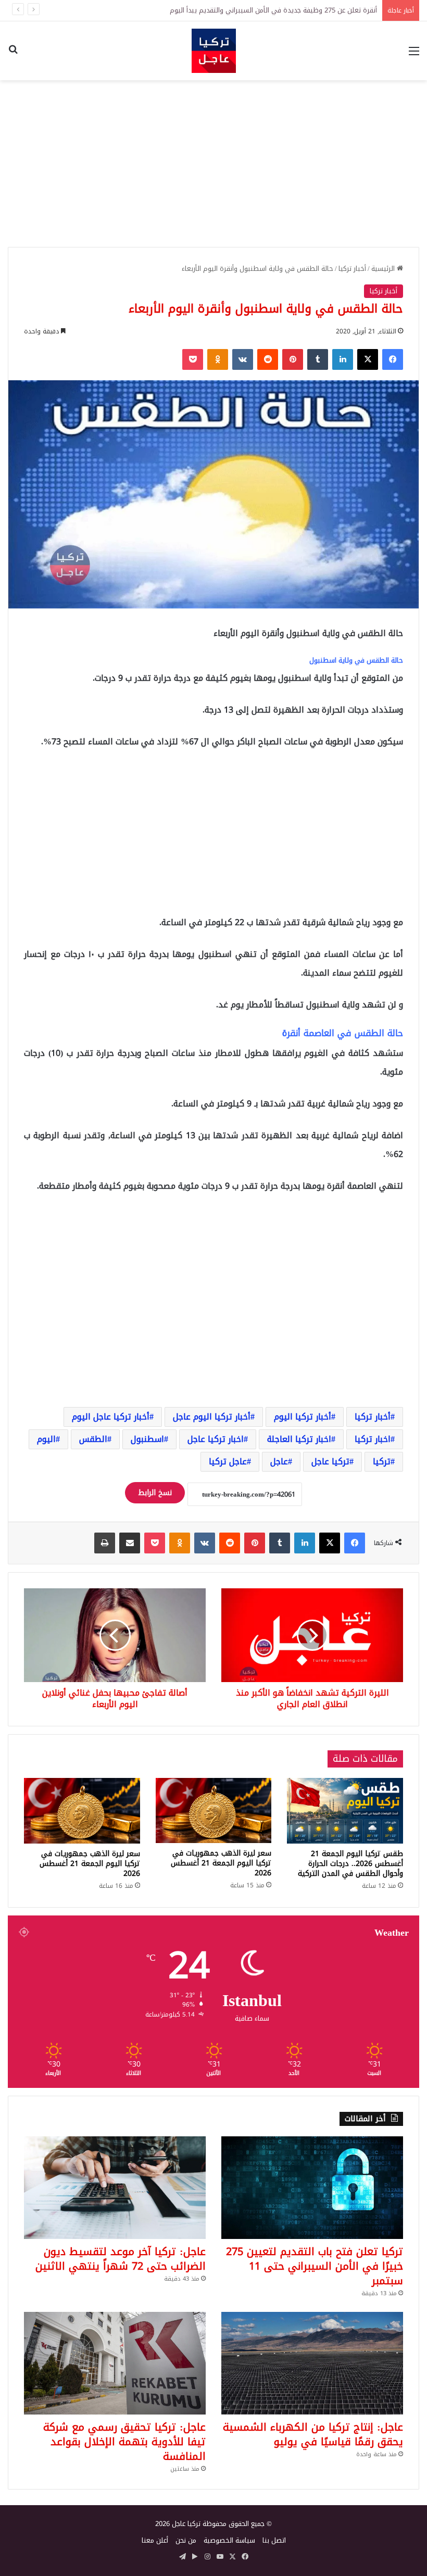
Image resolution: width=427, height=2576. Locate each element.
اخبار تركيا (373, 1439)
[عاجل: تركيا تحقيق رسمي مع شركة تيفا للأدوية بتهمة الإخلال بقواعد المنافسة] (115, 2363)
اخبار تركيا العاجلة (299, 1439)
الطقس (93, 1439)
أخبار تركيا (352, 269)
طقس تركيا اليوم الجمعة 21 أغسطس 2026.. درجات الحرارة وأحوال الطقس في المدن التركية (350, 1864)
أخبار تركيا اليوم (303, 1417)
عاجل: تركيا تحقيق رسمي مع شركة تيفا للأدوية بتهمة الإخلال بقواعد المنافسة (124, 2442)
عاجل (279, 1461)
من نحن (186, 2540)
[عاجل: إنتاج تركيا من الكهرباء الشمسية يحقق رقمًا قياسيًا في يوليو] (312, 2363)
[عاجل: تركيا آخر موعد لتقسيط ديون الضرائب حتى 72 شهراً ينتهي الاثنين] (115, 2188)
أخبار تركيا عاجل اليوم (111, 1417)
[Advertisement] (213, 164)
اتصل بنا (274, 2540)
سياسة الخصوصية (229, 2540)
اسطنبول (147, 1439)
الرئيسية (384, 269)
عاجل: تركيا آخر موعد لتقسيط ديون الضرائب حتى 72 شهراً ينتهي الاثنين (121, 2259)
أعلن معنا (155, 2540)
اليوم (46, 1439)
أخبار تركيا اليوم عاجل (212, 1417)
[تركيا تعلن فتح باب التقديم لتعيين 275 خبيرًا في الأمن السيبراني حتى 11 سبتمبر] (312, 2188)
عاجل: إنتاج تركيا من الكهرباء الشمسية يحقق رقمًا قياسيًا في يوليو (313, 2434)
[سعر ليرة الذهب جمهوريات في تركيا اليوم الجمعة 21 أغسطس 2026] (214, 1810)
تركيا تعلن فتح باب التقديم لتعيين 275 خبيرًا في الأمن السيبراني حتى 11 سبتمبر (262, 10)
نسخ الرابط (155, 1493)
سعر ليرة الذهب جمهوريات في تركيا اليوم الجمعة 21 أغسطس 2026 (221, 1863)
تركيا (382, 1461)
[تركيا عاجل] (214, 51)
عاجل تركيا (228, 1461)
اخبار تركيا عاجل (216, 1439)
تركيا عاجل (330, 1461)
